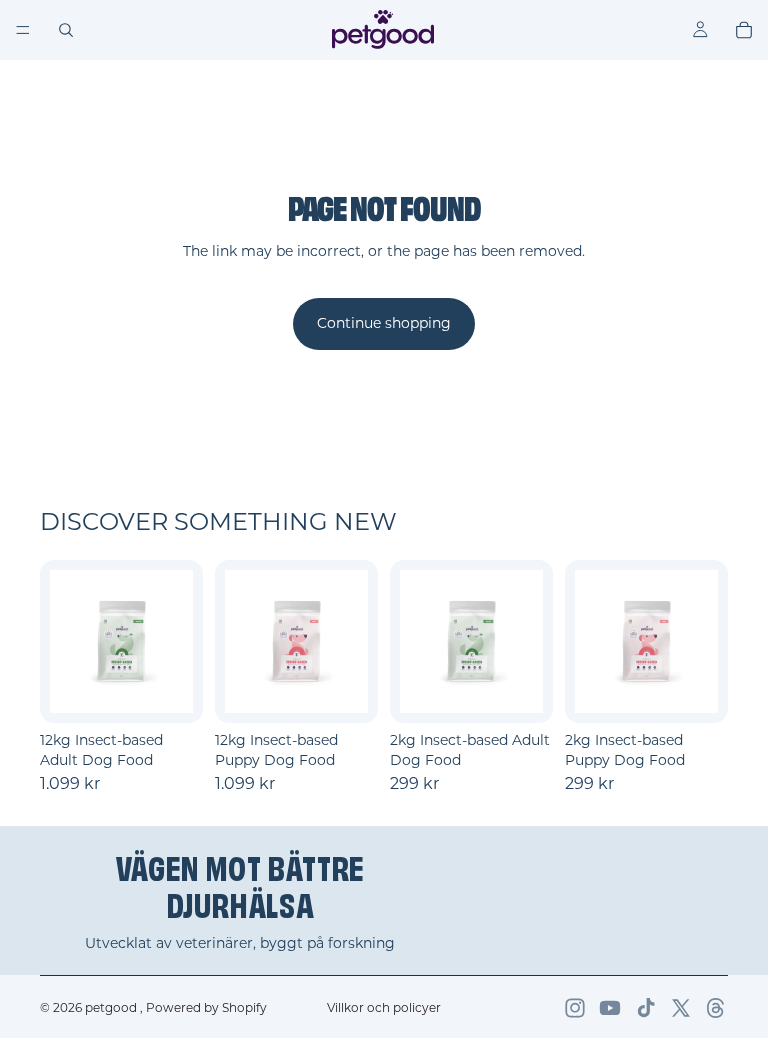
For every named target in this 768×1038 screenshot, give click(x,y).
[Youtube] (610, 1008)
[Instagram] (575, 1008)
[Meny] (23, 30)
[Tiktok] (646, 1008)
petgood (112, 1007)
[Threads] (716, 1008)
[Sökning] (66, 30)
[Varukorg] (744, 30)
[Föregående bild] (72, 642)
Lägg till (189, 692)
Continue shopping (384, 323)
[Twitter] (681, 1008)
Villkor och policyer (384, 1007)
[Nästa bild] (171, 642)
